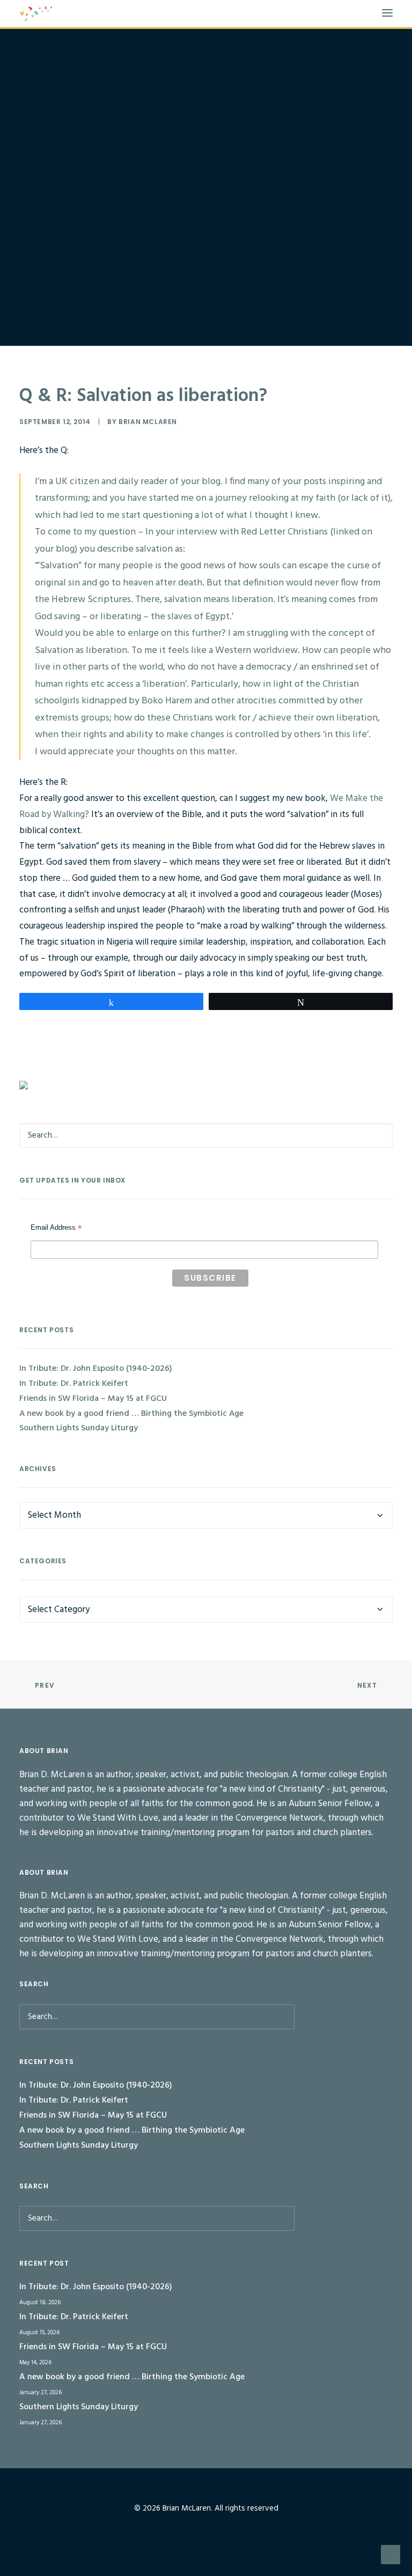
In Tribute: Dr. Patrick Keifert (74, 1384)
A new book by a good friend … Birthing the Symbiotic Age (131, 1414)
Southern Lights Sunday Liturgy (79, 1428)
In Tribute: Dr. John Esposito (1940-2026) (96, 1369)
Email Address (56, 1229)
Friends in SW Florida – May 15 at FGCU (93, 1399)
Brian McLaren (148, 422)
